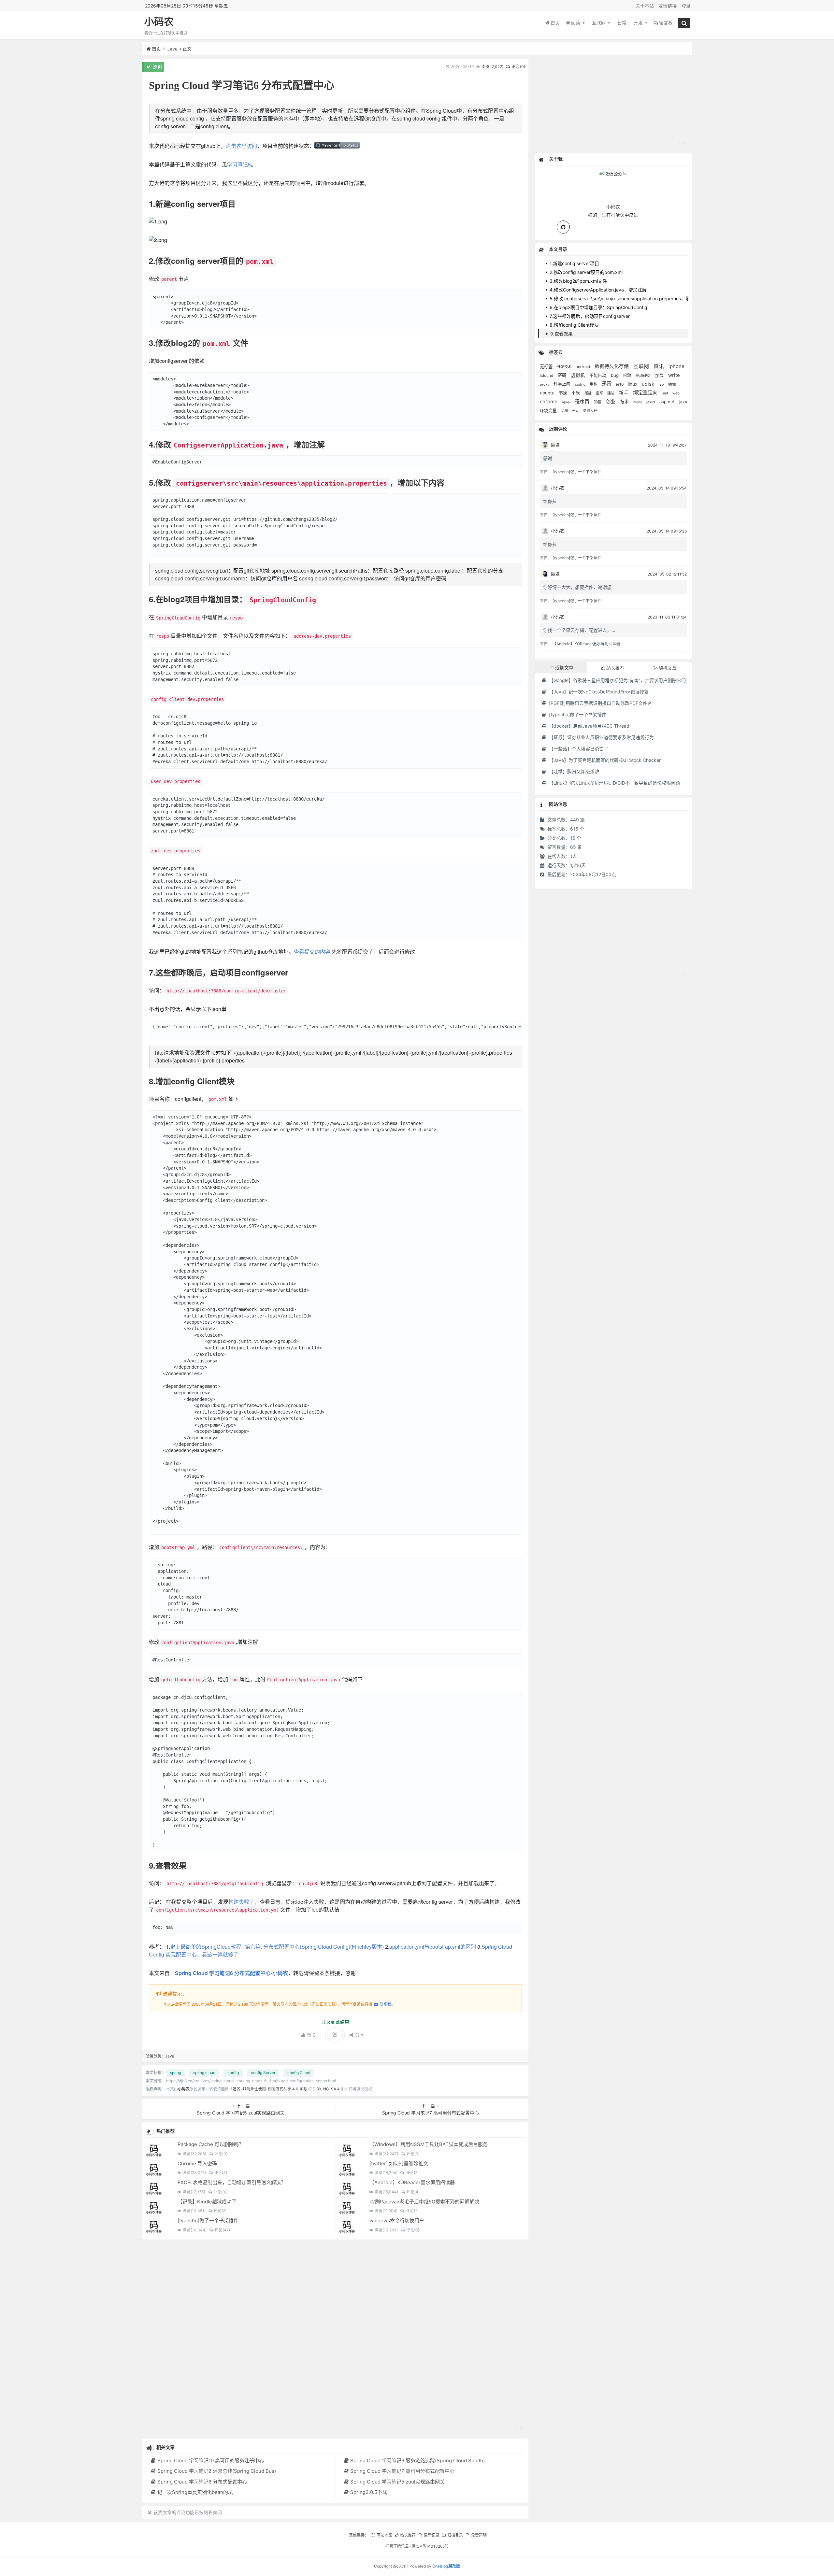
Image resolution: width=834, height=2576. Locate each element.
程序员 (583, 401)
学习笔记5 (239, 164)
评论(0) (221, 2154)
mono (638, 402)
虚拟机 (579, 375)
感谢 (548, 458)
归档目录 (455, 2535)
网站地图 (384, 2535)
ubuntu (548, 393)
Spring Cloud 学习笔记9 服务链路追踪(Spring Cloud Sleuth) (417, 2461)
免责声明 (479, 2535)
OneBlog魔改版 (446, 2566)
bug (615, 375)
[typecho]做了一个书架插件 (208, 2220)
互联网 (599, 23)
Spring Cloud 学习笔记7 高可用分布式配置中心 (402, 2471)
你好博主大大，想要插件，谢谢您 (577, 587)
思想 (565, 411)
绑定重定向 (646, 393)
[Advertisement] (335, 2339)
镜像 (672, 384)
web (676, 393)
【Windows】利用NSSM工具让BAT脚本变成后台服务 (429, 2144)
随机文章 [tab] (668, 668)
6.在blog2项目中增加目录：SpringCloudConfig (598, 307)
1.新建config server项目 (574, 263)
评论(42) (222, 2230)
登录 (686, 6)
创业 (611, 402)
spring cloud (204, 2073)
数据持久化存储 (612, 366)
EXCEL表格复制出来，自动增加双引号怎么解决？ (232, 2182)
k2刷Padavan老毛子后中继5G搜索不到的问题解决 (424, 2202)
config (233, 2073)
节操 (564, 393)
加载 (660, 375)
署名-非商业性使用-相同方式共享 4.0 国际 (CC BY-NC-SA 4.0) (289, 2089)
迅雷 (607, 384)
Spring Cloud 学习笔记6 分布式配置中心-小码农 (231, 1973)
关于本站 (645, 6)
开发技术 (565, 367)
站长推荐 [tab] (615, 668)
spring (176, 2073)
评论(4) (221, 2173)
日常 (622, 23)
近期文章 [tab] (564, 668)
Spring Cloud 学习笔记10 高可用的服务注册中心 (210, 2461)
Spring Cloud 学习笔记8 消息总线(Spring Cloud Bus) (216, 2471)
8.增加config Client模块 (574, 325)
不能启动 (598, 375)
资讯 (659, 366)
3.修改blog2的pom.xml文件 (578, 281)
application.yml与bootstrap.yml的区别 (433, 1947)
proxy (545, 384)
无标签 (547, 366)
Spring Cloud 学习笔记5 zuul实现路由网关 (397, 2482)
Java (172, 49)
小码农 (159, 22)
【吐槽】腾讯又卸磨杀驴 (573, 771)
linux (633, 384)
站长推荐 (408, 2535)
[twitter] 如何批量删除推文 (399, 2163)
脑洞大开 (590, 411)
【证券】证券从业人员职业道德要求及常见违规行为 (601, 737)
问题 (628, 375)
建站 (611, 393)
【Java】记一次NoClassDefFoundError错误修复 (598, 692)
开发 (639, 23)
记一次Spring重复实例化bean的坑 (195, 2492)
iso (662, 384)
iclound (547, 376)
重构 (594, 384)
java (683, 402)
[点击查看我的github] (563, 227)
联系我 (385, 2004)
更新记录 (431, 2535)
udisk (649, 384)
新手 (624, 393)
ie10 (620, 384)
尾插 (589, 393)
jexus (651, 402)
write (674, 375)
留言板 (666, 23)
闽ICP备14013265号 (430, 2546)
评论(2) (412, 2173)
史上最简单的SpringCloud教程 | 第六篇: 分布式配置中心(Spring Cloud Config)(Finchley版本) (277, 1947)
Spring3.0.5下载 (369, 2492)
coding (581, 384)
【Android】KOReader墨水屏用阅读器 (412, 2182)
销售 (598, 402)
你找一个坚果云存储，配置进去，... (579, 630)
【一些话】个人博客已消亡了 (578, 749)
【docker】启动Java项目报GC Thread (589, 726)
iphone (676, 366)
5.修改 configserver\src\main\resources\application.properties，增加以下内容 (631, 299)
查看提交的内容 (312, 952)
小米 (576, 393)
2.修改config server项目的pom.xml (585, 272)
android (583, 367)
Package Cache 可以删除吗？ (211, 2144)
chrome (549, 401)
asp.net (668, 402)
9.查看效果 (561, 334)
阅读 (576, 23)
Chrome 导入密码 (197, 2163)
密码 (563, 375)
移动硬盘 (644, 376)
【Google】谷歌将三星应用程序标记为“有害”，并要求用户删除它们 (617, 680)
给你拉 (550, 501)
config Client (299, 2073)
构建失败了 (241, 1902)
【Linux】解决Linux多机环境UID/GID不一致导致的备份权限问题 (614, 783)
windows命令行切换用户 (397, 2220)
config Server (263, 2073)
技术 (625, 402)
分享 (360, 2035)
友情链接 (668, 6)
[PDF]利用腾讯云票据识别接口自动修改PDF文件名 (600, 703)
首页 (555, 23)
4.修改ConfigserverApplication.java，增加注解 (597, 290)
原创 (157, 67)
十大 (576, 411)
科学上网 (563, 384)
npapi (567, 402)
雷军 (600, 393)
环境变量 (549, 410)
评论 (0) (518, 67)
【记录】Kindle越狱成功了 (207, 2202)
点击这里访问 (241, 146)
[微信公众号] (613, 173)
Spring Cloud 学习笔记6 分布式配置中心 (202, 2482)
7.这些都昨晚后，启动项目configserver (589, 316)
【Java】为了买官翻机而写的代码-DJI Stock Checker (604, 760)
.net (666, 393)
